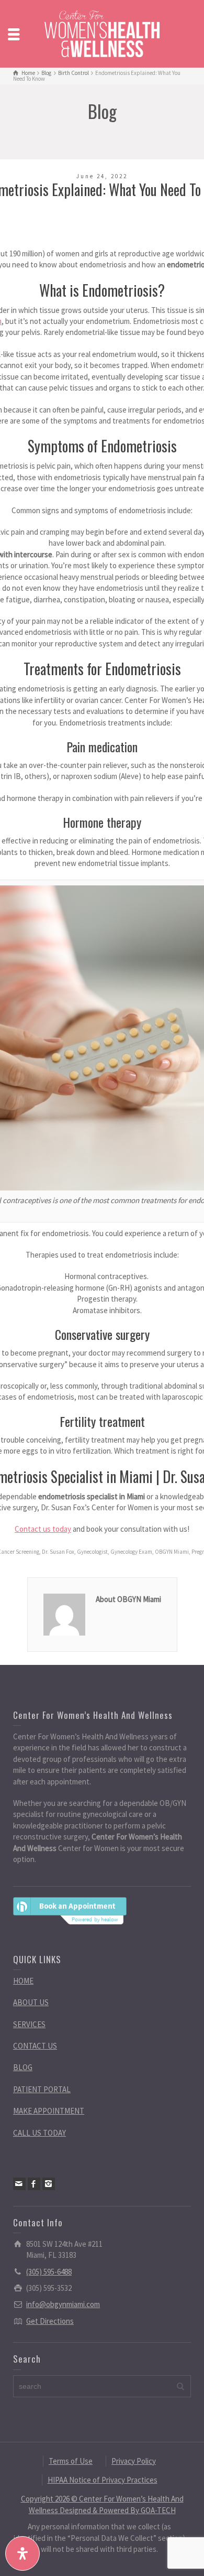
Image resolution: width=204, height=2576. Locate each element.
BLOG (23, 2067)
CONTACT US (35, 2046)
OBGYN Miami (172, 1552)
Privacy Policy (134, 2461)
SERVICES (29, 2024)
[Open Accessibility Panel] (22, 2553)
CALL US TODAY (39, 2133)
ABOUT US (31, 2002)
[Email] (19, 2184)
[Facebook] (34, 2184)
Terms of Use (71, 2461)
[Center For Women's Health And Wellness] (102, 33)
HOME (23, 1981)
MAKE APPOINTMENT (49, 2111)
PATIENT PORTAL (42, 2089)
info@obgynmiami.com (63, 2304)
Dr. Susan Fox (58, 1552)
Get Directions (50, 2321)
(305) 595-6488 (49, 2272)
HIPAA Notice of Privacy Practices (103, 2480)
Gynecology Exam (131, 1552)
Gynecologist (92, 1552)
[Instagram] (49, 2184)
